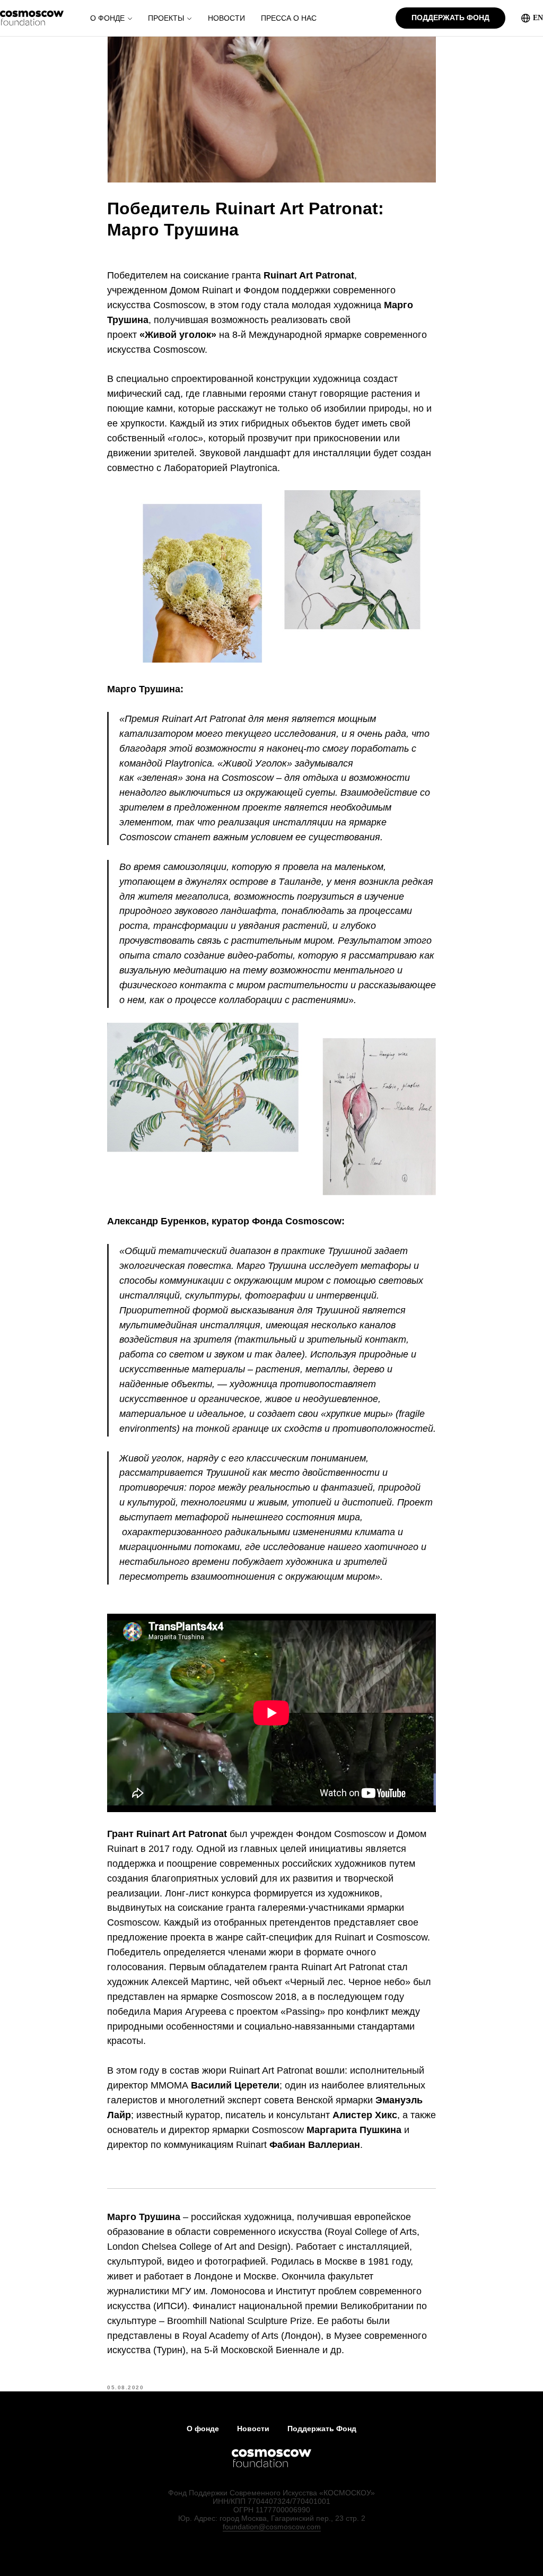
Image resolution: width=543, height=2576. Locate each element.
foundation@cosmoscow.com (272, 2527)
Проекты (166, 18)
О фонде (203, 2429)
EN (538, 18)
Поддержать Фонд (322, 2429)
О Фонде (107, 18)
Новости (226, 18)
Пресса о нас (289, 18)
